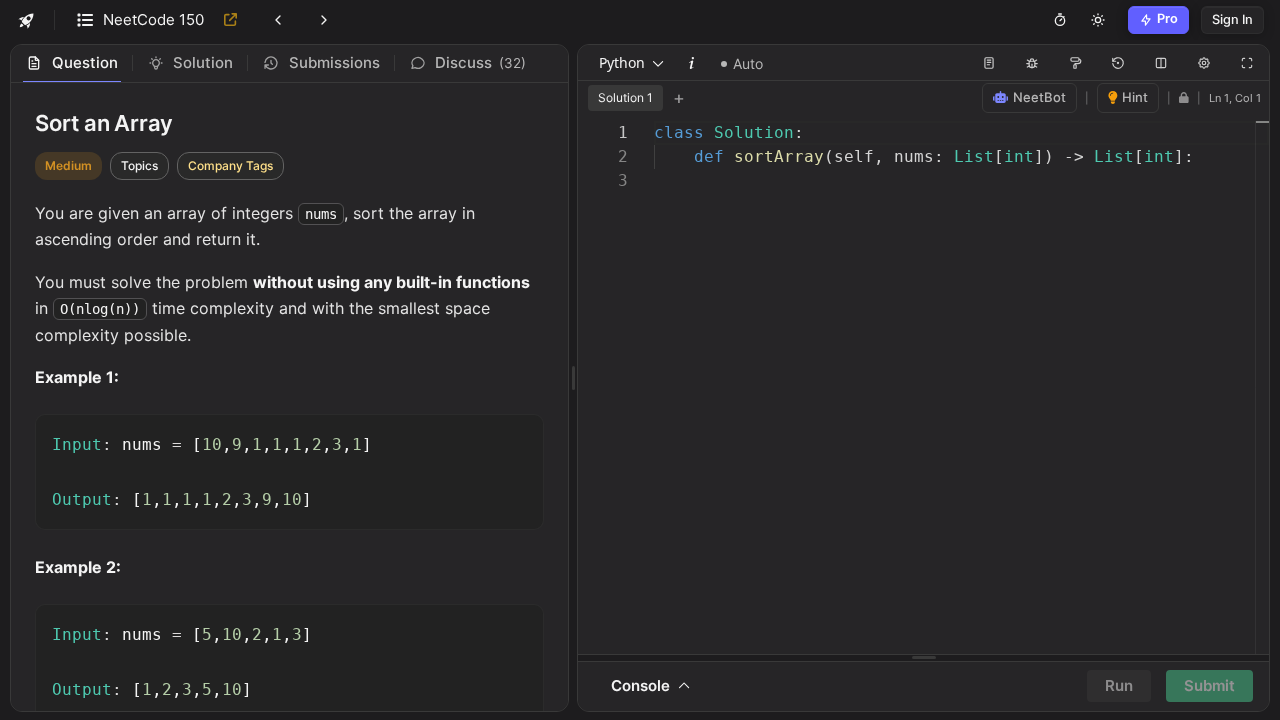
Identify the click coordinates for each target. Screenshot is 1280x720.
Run (1119, 685)
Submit (1209, 685)
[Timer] (1060, 20)
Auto (748, 63)
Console (644, 685)
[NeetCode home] (27, 20)
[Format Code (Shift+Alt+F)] (1075, 63)
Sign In (1232, 19)
